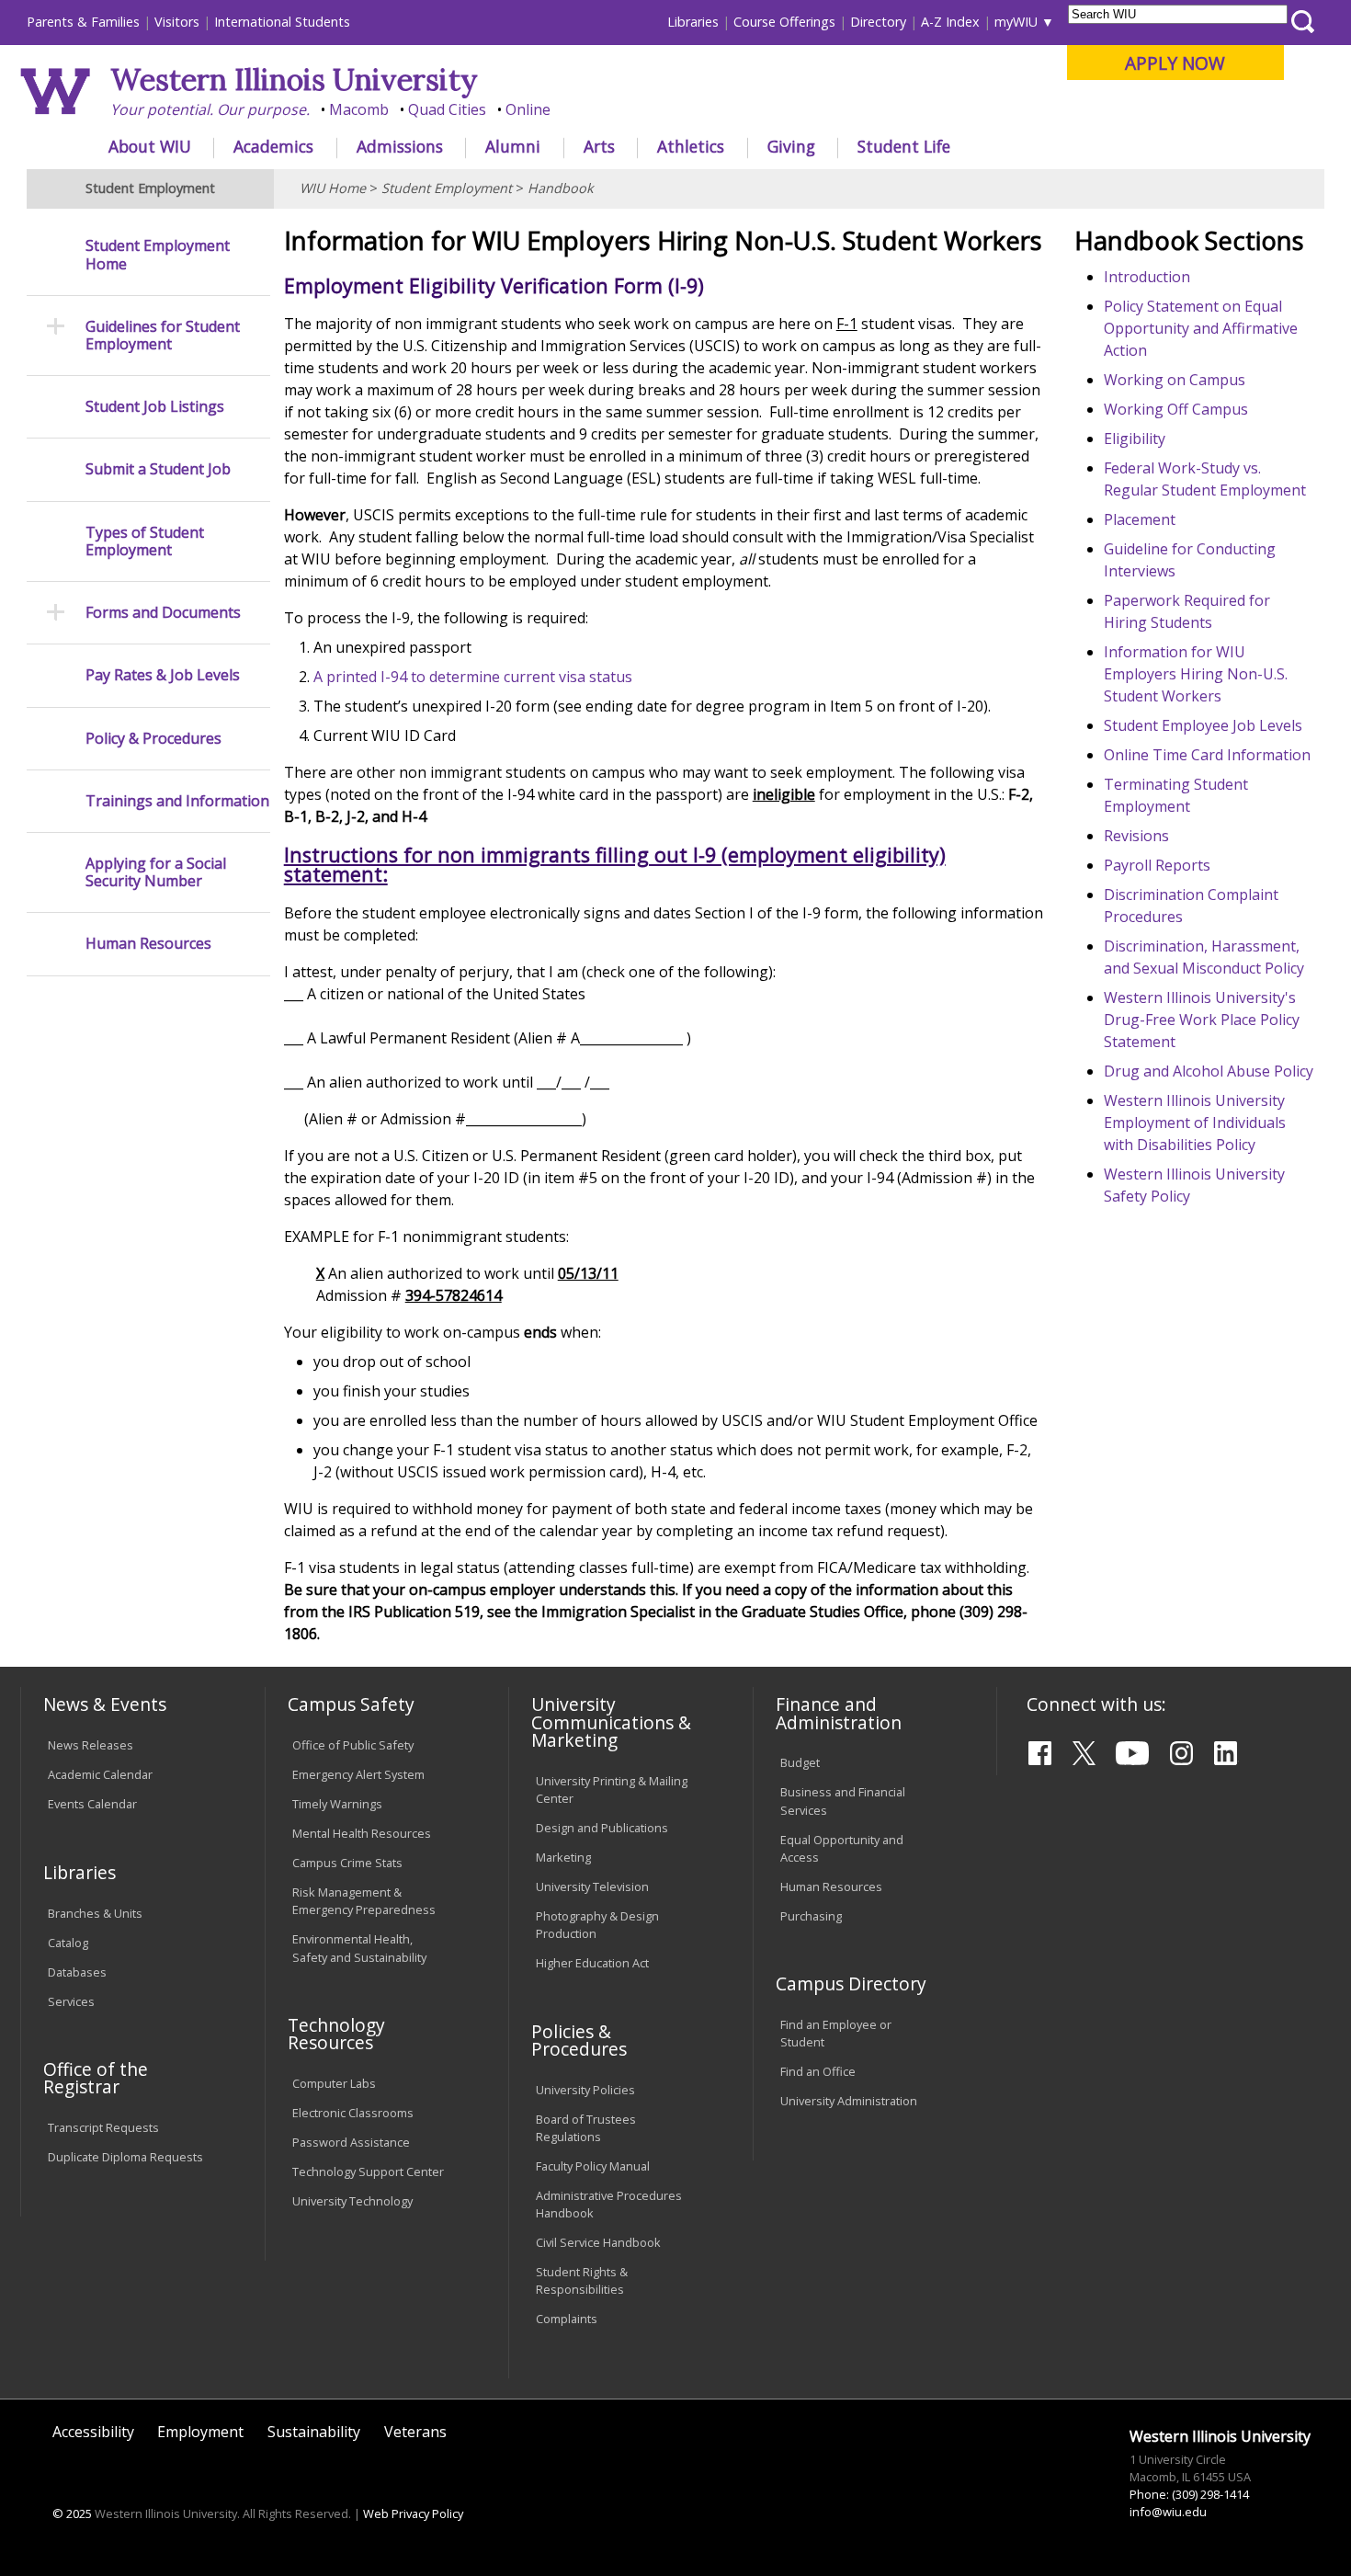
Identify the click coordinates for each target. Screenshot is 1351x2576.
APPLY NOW (1175, 63)
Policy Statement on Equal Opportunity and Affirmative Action (1201, 328)
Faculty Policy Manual (593, 2166)
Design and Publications (602, 1828)
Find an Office (818, 2071)
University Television (592, 1886)
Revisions (1136, 836)
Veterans (415, 2432)
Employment (200, 2432)
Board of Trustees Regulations (586, 2128)
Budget (800, 1762)
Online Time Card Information (1207, 755)
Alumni (513, 146)
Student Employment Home (158, 255)
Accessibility (93, 2432)
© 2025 (72, 2513)
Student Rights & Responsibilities (582, 2280)
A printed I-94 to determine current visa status (473, 677)
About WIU (150, 146)
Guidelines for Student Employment (163, 336)
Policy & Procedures (153, 739)
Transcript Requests (103, 2127)
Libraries (693, 22)
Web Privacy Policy (413, 2513)
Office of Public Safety (353, 1745)
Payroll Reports (1157, 865)
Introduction (1147, 277)
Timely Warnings (337, 1804)
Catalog (68, 1943)
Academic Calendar (100, 1774)
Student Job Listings (155, 407)
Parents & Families (83, 22)
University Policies (585, 2090)
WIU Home (333, 188)
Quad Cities (447, 109)
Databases (77, 1972)
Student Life (904, 146)
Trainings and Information (177, 801)
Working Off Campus (1176, 409)
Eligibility (1135, 439)
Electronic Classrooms (353, 2113)
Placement (1140, 519)
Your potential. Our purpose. (210, 109)
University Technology (352, 2201)
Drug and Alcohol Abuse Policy (1209, 1071)
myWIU (1016, 22)
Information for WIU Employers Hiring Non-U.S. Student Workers (1196, 674)
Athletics (691, 146)
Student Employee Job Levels (1203, 725)
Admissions (400, 146)
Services (71, 2001)
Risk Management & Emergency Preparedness (364, 1901)
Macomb (359, 109)
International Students (282, 22)
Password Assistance (351, 2142)
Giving (791, 146)
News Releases (91, 1745)
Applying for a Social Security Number (156, 872)
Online (528, 109)
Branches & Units (95, 1913)
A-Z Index (950, 22)
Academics (273, 146)
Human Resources (148, 944)
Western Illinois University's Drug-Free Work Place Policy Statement (1202, 1020)
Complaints (567, 2319)
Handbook (561, 188)
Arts (599, 146)
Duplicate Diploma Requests (125, 2157)
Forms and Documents (163, 613)
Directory (878, 22)
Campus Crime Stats (347, 1863)
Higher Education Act (592, 1963)
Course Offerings (784, 22)
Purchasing (811, 1916)
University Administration (849, 2101)
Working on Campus (1175, 380)
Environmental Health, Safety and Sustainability (359, 1948)
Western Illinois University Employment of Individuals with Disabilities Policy (1195, 1123)
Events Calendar (92, 1804)
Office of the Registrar (96, 2078)
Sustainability (314, 2432)
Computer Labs (334, 2083)
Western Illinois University (294, 80)
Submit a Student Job (158, 469)
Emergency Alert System (358, 1774)
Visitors (177, 22)
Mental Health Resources (362, 1833)
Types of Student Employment (145, 541)
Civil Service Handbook (598, 2242)
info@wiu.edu (1168, 2512)
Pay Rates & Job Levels (163, 675)
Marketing (563, 1857)
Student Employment (447, 188)
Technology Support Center (368, 2171)
